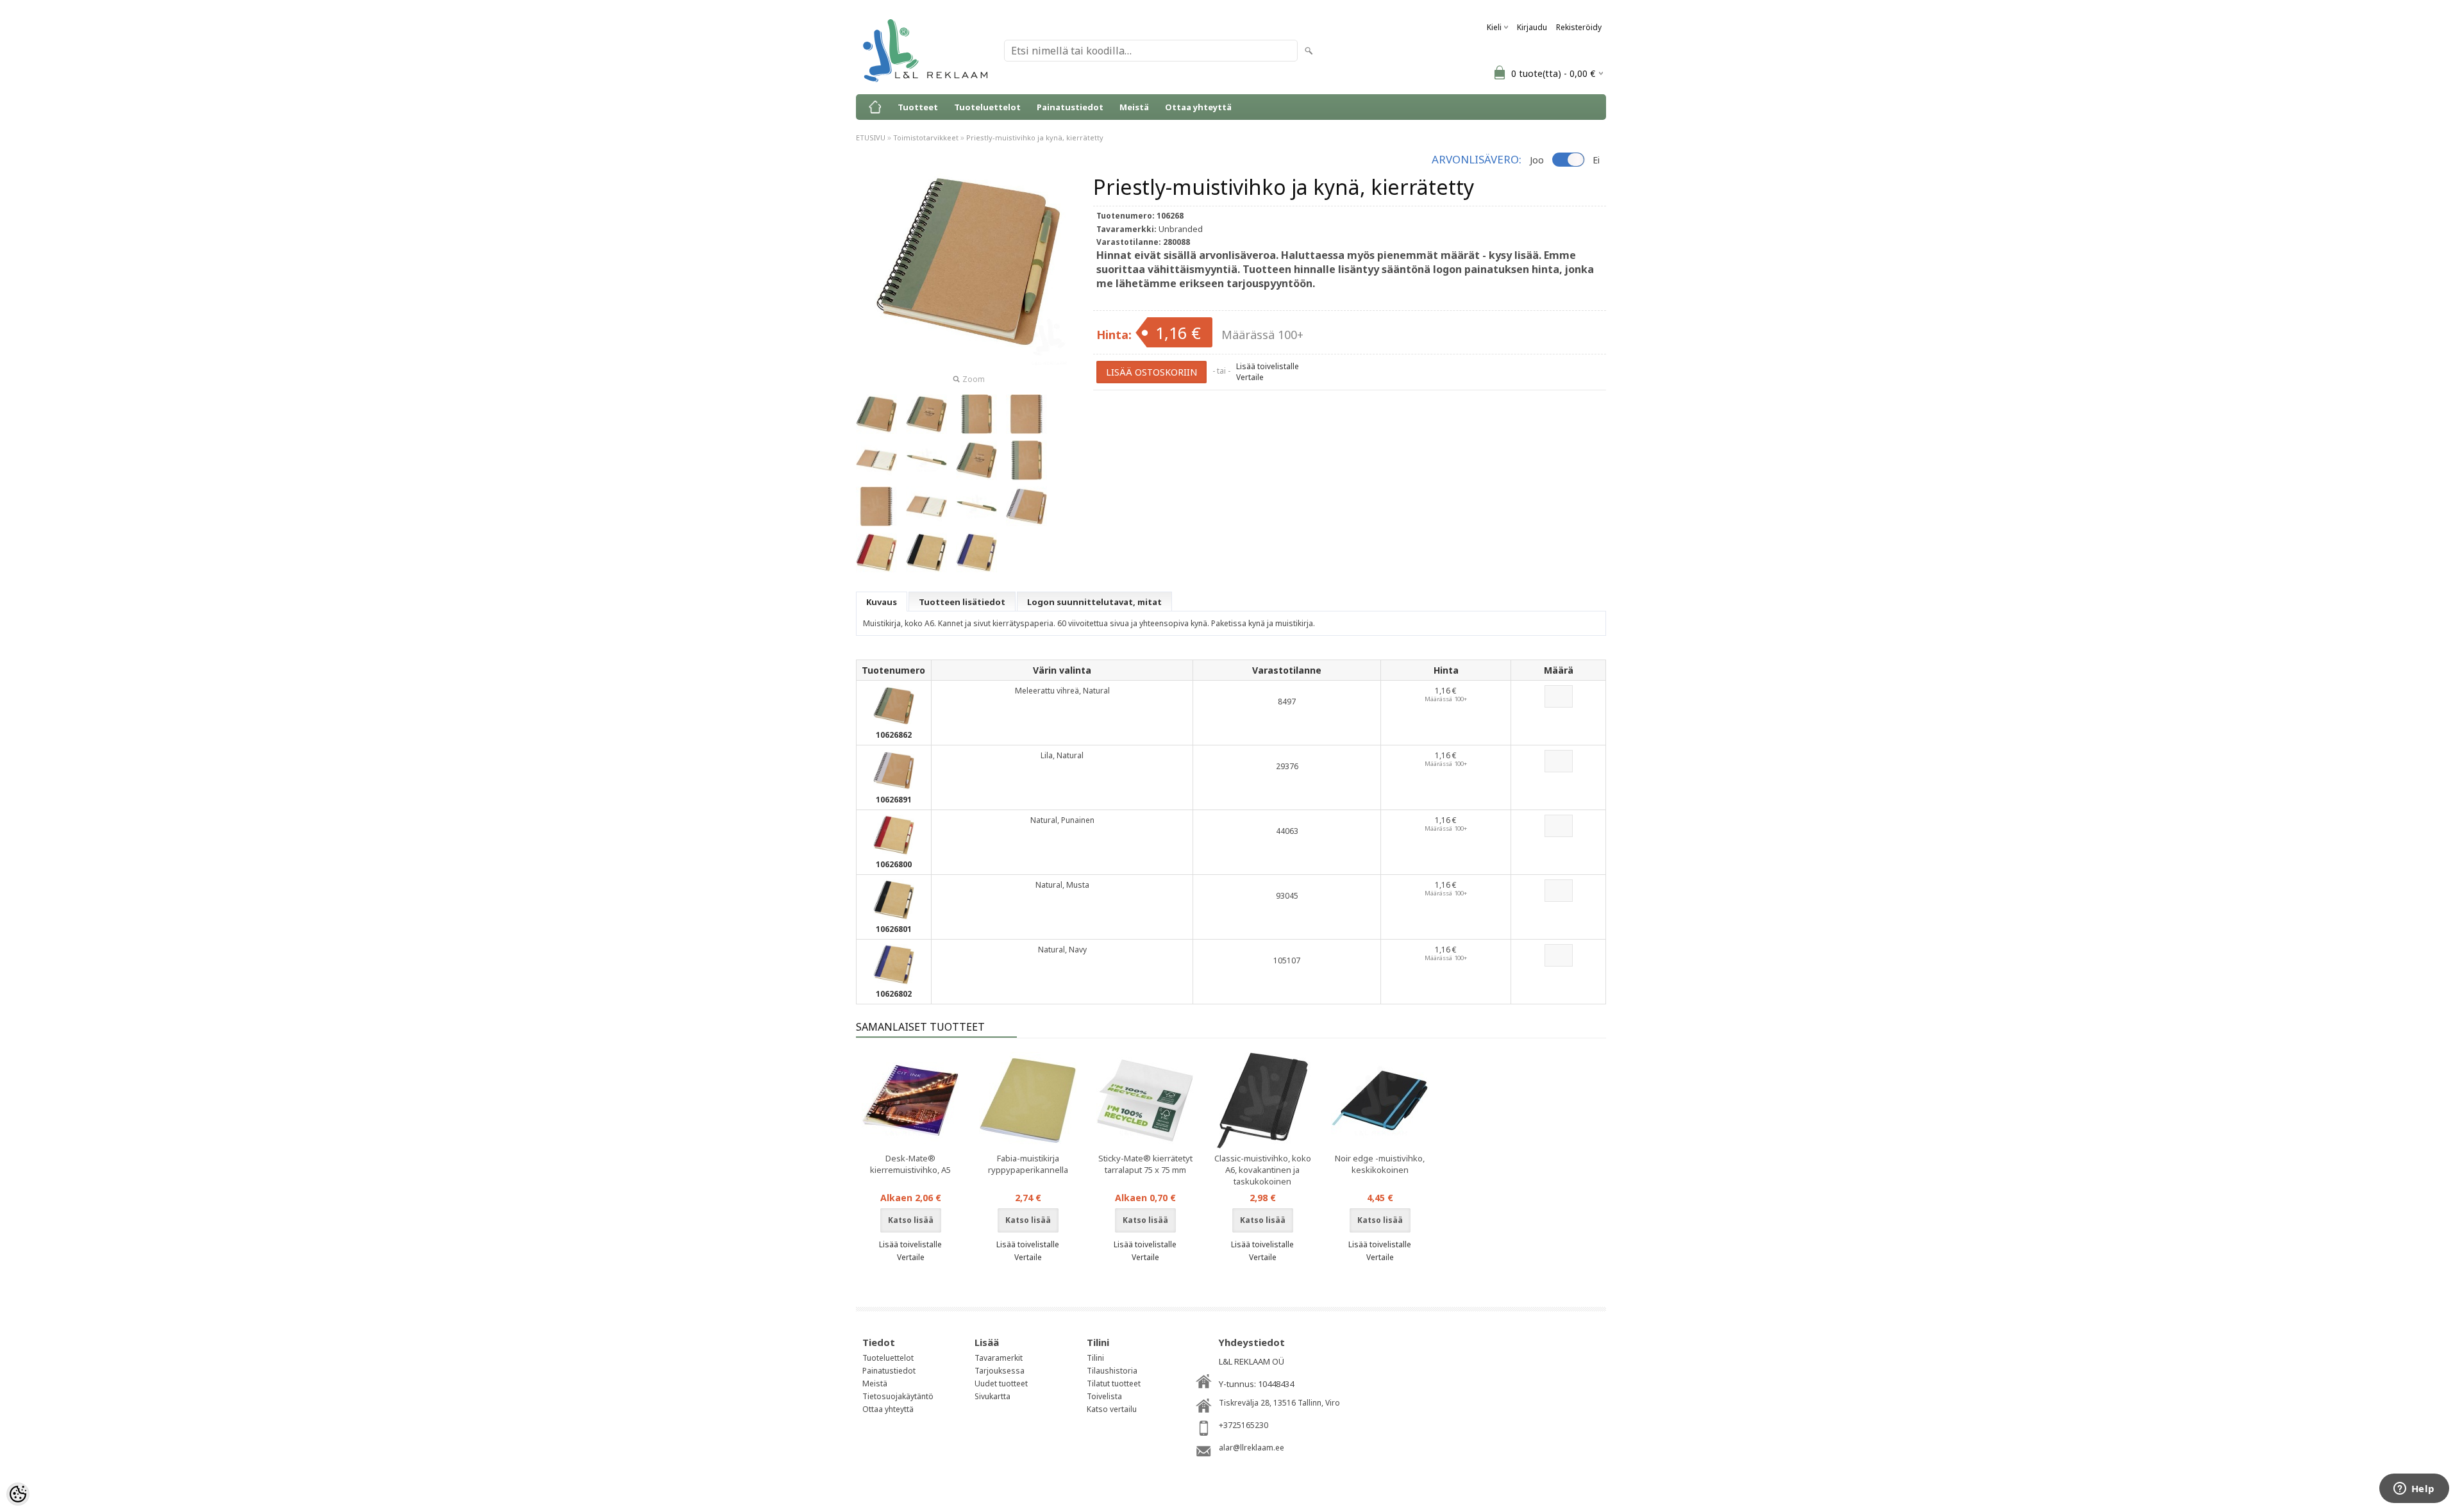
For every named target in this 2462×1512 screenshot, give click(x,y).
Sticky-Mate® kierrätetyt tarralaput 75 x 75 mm (1145, 1164)
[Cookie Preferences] (18, 1494)
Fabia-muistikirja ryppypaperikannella (1028, 1164)
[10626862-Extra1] (876, 460)
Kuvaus (882, 602)
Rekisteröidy (1579, 27)
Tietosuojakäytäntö (898, 1396)
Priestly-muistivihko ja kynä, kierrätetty (1035, 137)
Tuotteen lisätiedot (962, 602)
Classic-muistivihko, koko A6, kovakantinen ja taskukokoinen (1263, 1170)
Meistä (1134, 107)
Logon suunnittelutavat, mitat (1094, 602)
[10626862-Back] (1026, 414)
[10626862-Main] (876, 414)
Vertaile (1250, 377)
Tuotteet (918, 107)
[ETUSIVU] (875, 107)
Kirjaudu (1532, 27)
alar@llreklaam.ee (1252, 1448)
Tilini (1095, 1358)
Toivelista (1104, 1396)
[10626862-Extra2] (926, 460)
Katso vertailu (1112, 1409)
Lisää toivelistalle (1268, 366)
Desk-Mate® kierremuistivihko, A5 (910, 1164)
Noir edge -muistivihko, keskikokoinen (1380, 1164)
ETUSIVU (871, 137)
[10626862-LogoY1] (926, 414)
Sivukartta (992, 1396)
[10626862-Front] (976, 414)
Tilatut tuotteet (1114, 1383)
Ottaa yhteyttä (1198, 107)
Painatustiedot (1070, 107)
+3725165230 (1244, 1425)
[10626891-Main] (1026, 506)
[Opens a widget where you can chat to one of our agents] (2414, 1490)
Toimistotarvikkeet (926, 137)
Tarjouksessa (1000, 1371)
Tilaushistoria (1112, 1371)
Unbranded (1181, 229)
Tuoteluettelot (987, 107)
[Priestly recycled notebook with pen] (876, 552)
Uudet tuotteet (1001, 1383)
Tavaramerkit (999, 1358)
